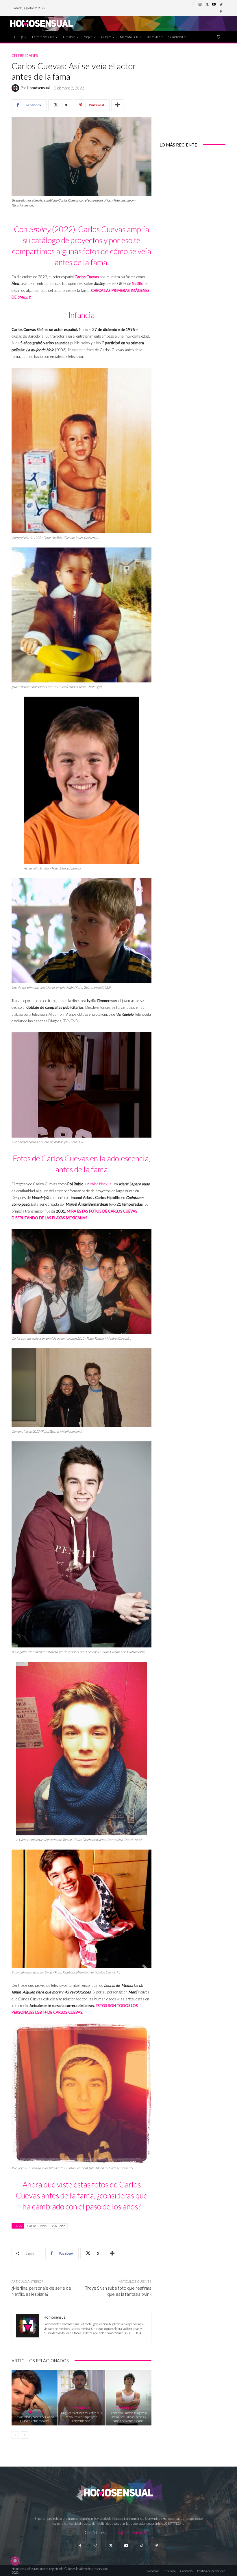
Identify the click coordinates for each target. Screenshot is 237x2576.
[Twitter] (207, 5)
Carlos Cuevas (37, 2226)
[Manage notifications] (15, 2561)
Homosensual (38, 88)
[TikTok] (221, 5)
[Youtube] (214, 5)
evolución (59, 2226)
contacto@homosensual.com (130, 2533)
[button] (219, 37)
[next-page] (24, 2435)
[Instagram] (200, 5)
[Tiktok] (141, 2546)
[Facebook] (193, 5)
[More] (117, 105)
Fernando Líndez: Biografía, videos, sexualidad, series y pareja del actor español (128, 2417)
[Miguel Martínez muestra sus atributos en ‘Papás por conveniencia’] (81, 2398)
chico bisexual (101, 1184)
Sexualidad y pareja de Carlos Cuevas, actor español (35, 2419)
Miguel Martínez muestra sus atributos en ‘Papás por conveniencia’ (81, 2417)
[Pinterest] (221, 12)
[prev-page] (15, 2435)
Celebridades (25, 56)
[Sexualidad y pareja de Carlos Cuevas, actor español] (35, 2398)
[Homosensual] (16, 88)
